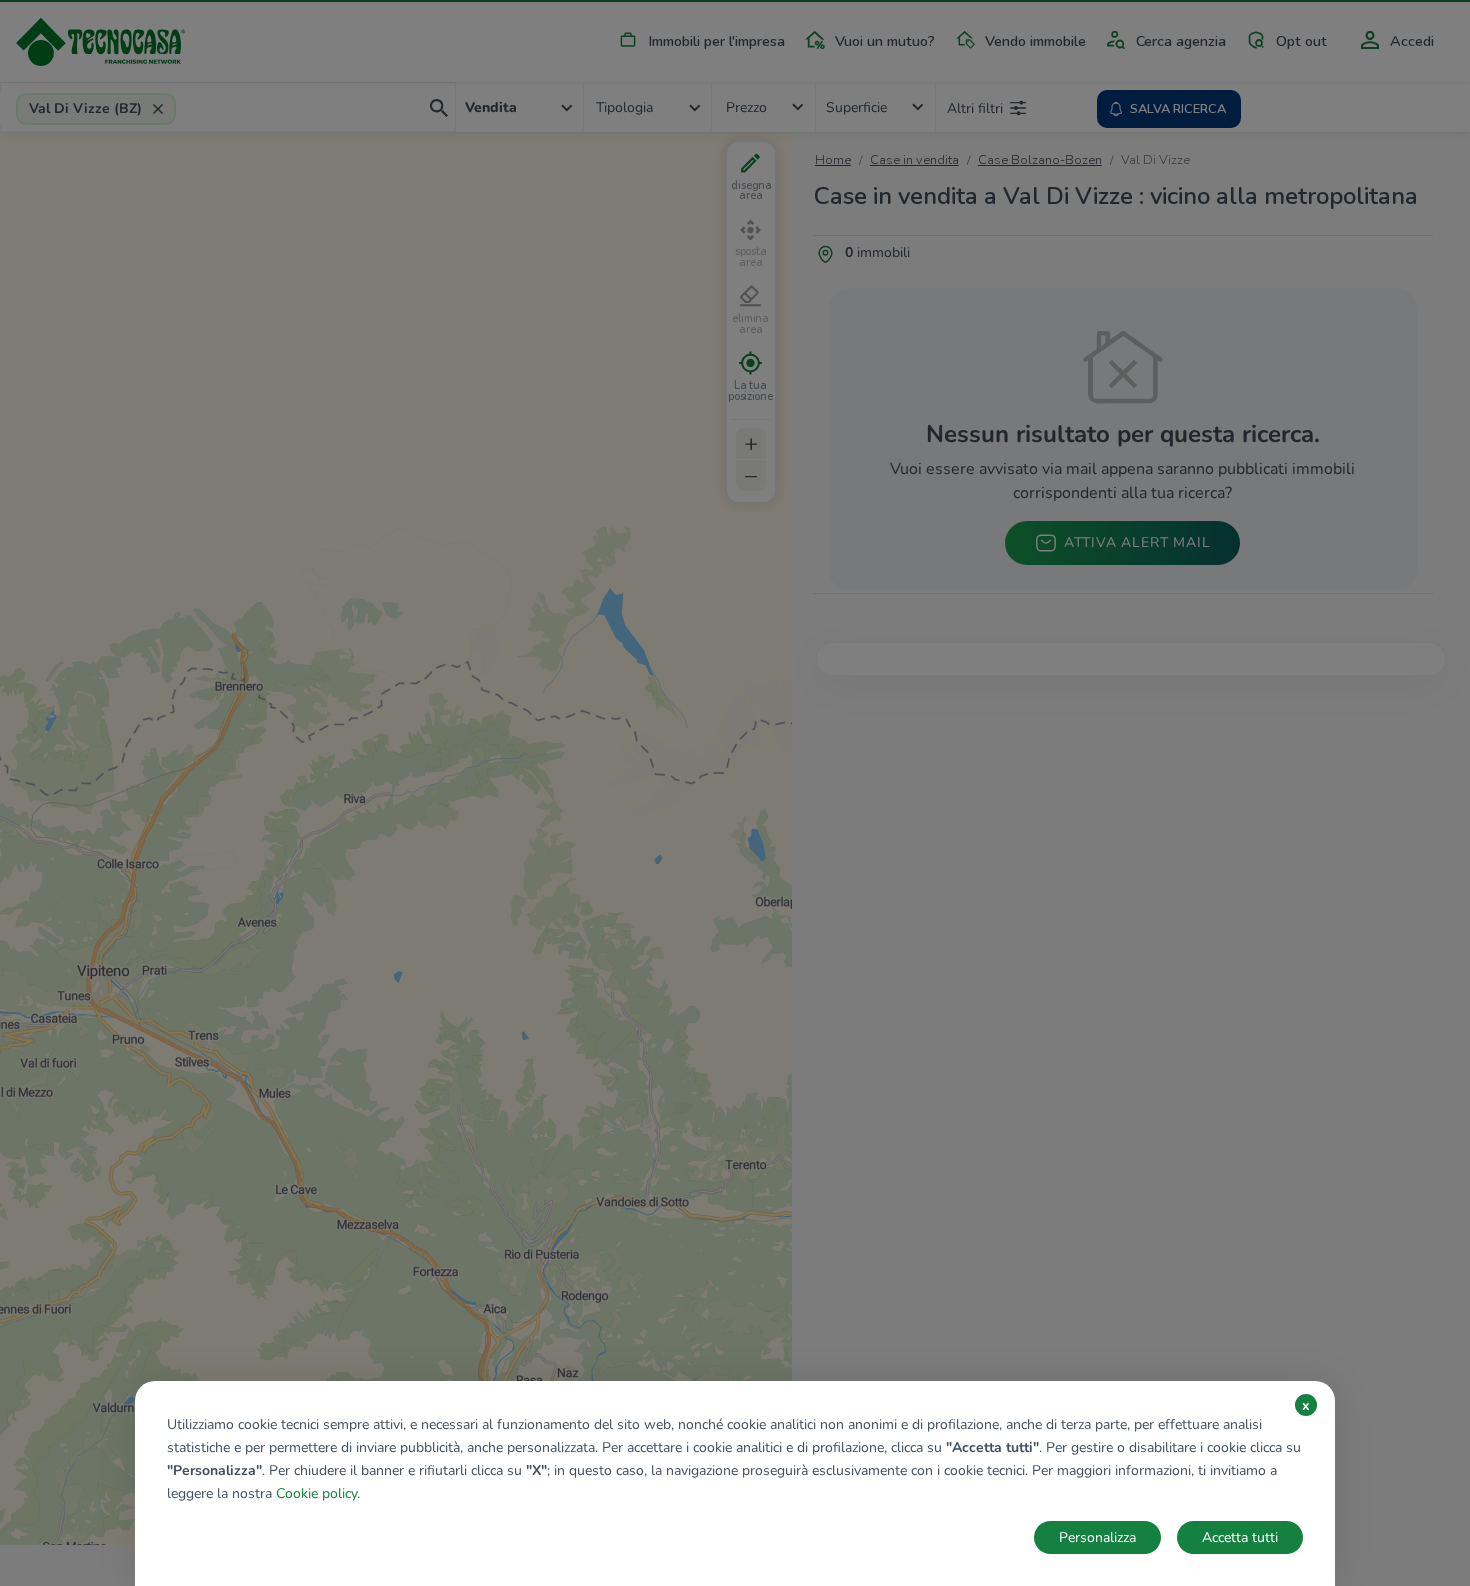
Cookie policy (316, 1493)
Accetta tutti (1240, 1537)
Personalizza (1097, 1537)
